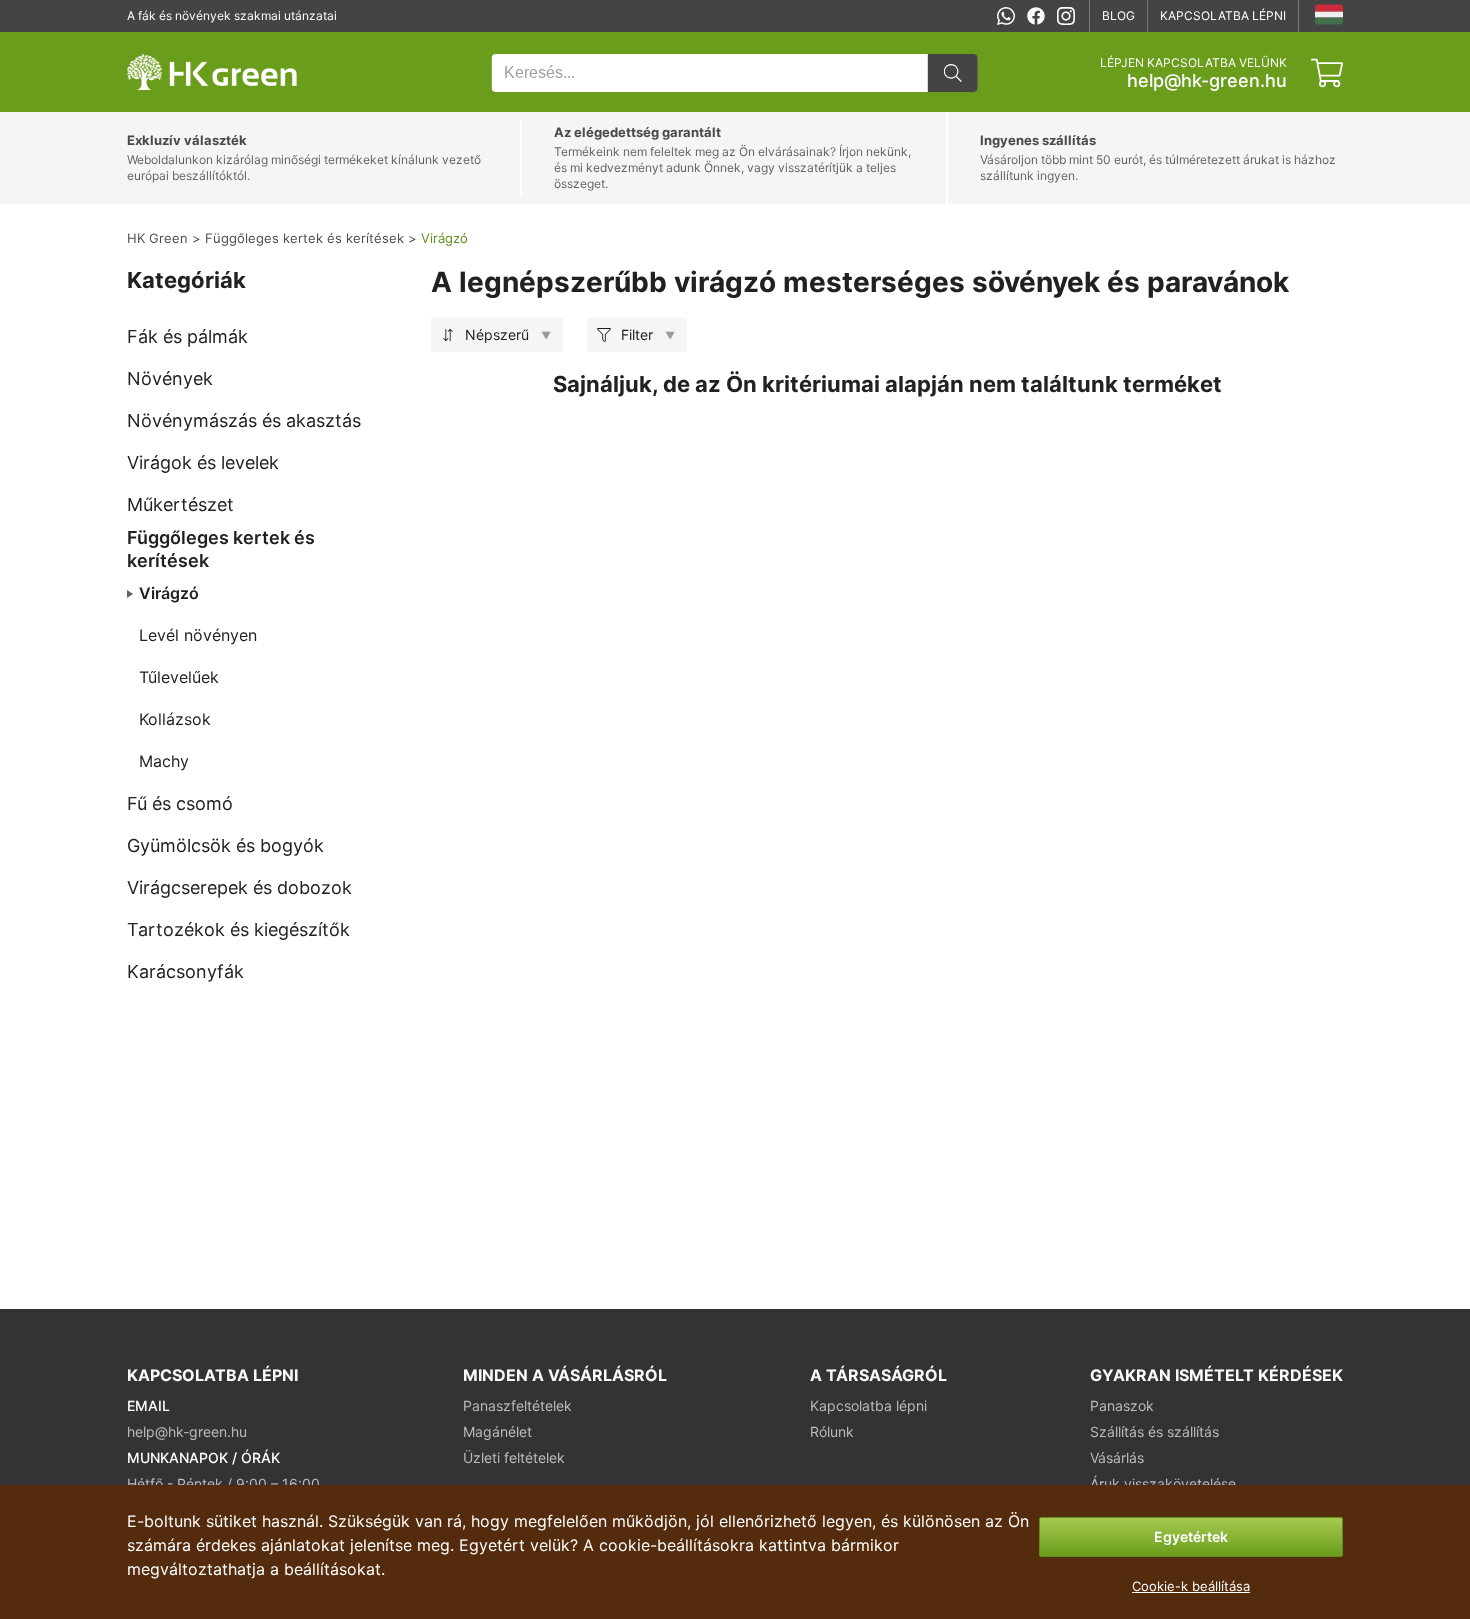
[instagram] (1066, 16)
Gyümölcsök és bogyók (225, 845)
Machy (164, 761)
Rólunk (832, 1431)
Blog (1118, 15)
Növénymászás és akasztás (244, 420)
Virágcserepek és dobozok (239, 887)
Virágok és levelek (203, 462)
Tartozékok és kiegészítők (238, 929)
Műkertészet (180, 504)
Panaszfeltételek (517, 1405)
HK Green (154, 42)
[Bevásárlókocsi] (1327, 73)
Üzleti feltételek (514, 1457)
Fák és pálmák (187, 336)
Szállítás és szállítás (1154, 1431)
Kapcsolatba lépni (1223, 15)
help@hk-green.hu (1207, 81)
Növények (170, 378)
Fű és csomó (180, 803)
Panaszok (1122, 1405)
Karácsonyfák (185, 971)
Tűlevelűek (179, 677)
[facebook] (1036, 16)
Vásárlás (1117, 1457)
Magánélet (497, 1431)
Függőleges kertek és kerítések (221, 549)
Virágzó (169, 593)
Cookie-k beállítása (1191, 1586)
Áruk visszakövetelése (1163, 1483)
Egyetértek (1191, 1536)
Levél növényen (198, 635)
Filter (637, 334)
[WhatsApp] (1006, 16)
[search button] (953, 73)
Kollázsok (175, 719)
